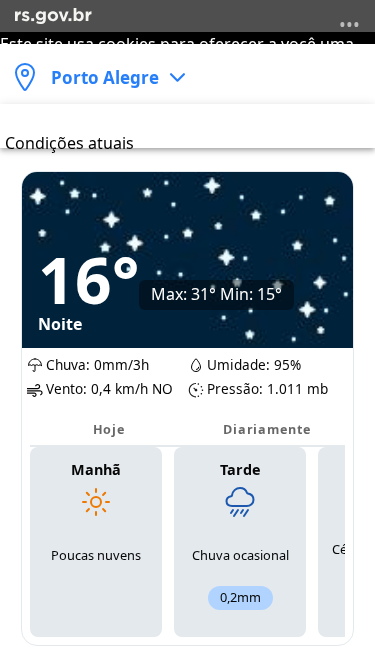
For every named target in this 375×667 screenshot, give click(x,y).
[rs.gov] (53, 14)
